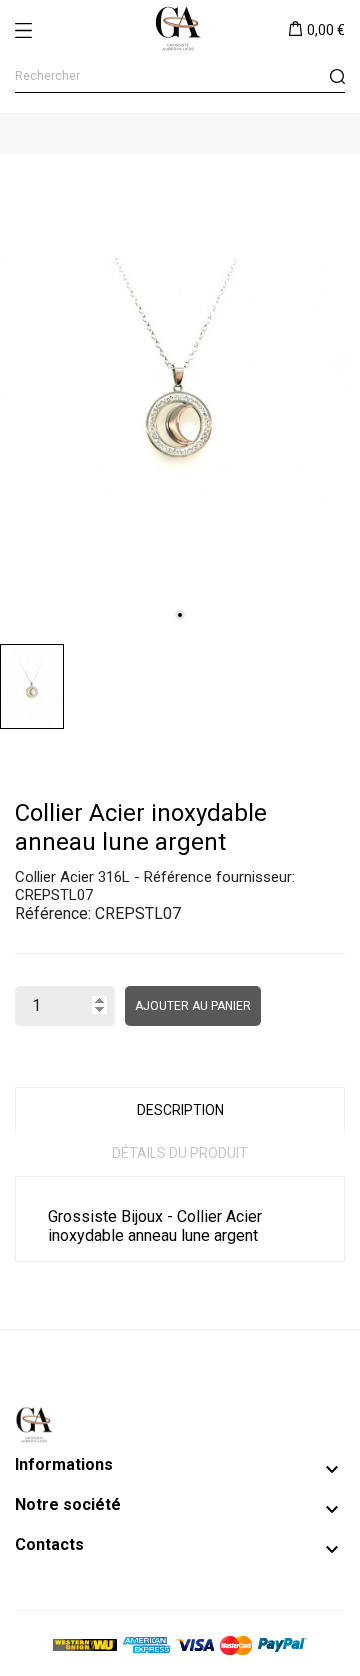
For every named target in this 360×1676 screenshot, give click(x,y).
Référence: (53, 913)
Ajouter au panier (193, 1006)
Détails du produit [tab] (180, 1153)
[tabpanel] (180, 394)
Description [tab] (180, 1110)
